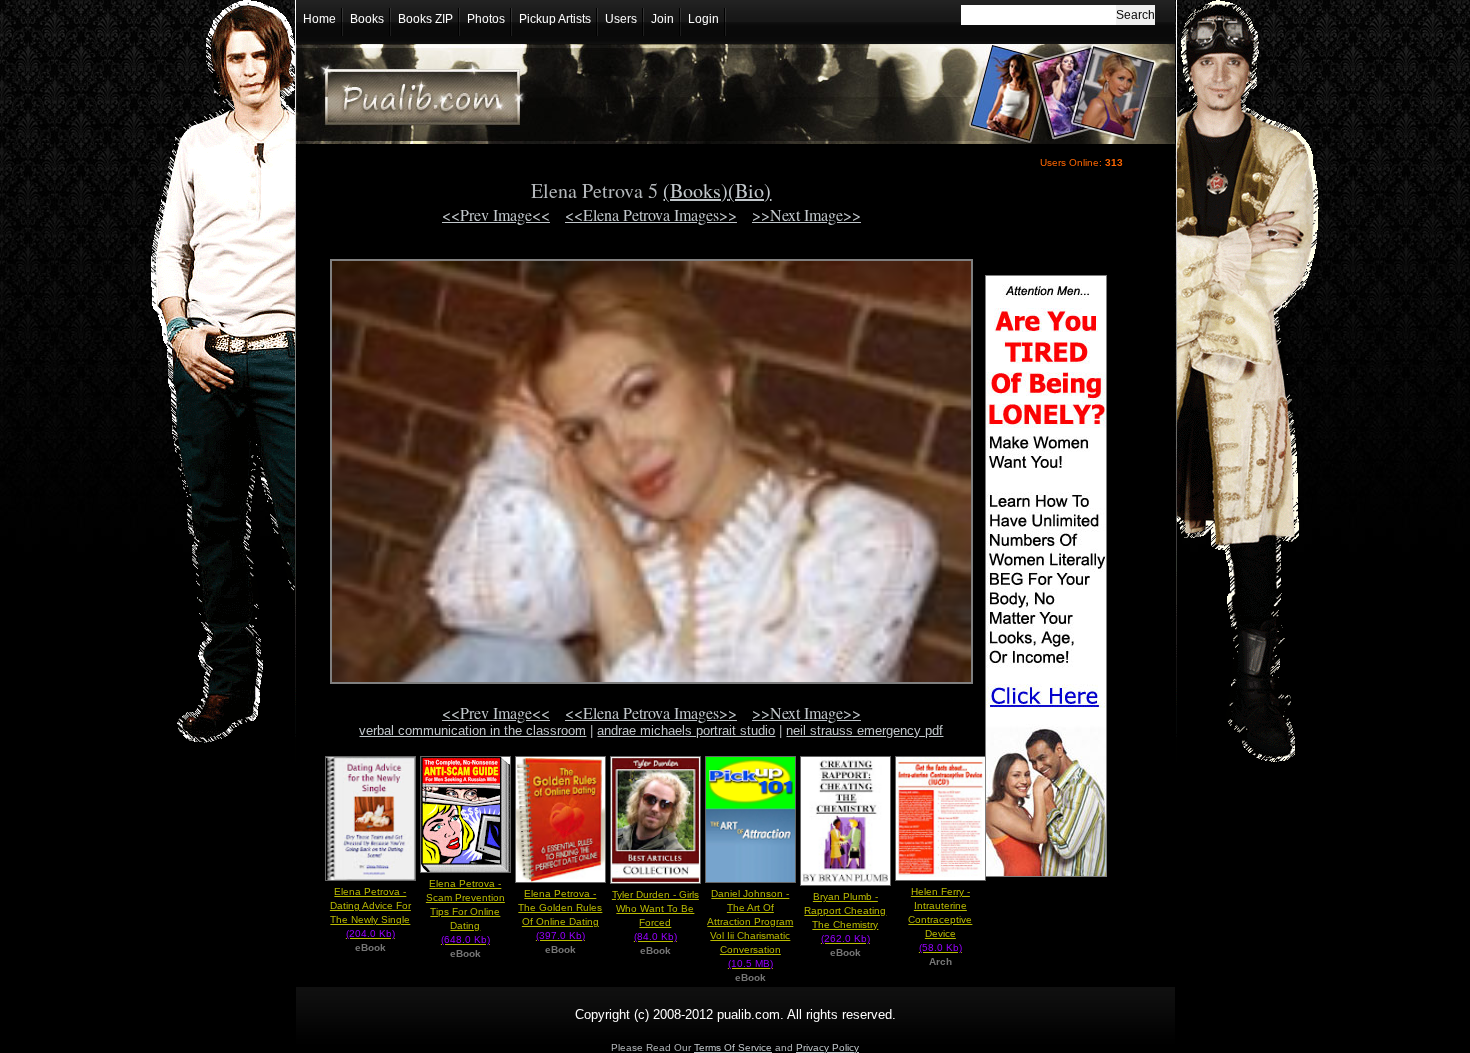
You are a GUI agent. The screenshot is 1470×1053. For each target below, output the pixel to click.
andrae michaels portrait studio (686, 730)
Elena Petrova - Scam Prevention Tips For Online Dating (465, 911)
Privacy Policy (827, 1047)
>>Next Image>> (806, 214)
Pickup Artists (555, 19)
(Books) (695, 190)
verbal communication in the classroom (472, 730)
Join (662, 19)
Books (367, 19)
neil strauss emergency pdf (864, 730)
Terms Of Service (733, 1047)
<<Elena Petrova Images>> (651, 214)
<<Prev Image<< (496, 214)
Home (319, 19)
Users (621, 19)
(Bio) (749, 190)
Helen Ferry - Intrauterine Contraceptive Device (940, 919)
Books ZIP (425, 19)
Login (703, 19)
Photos (486, 19)
